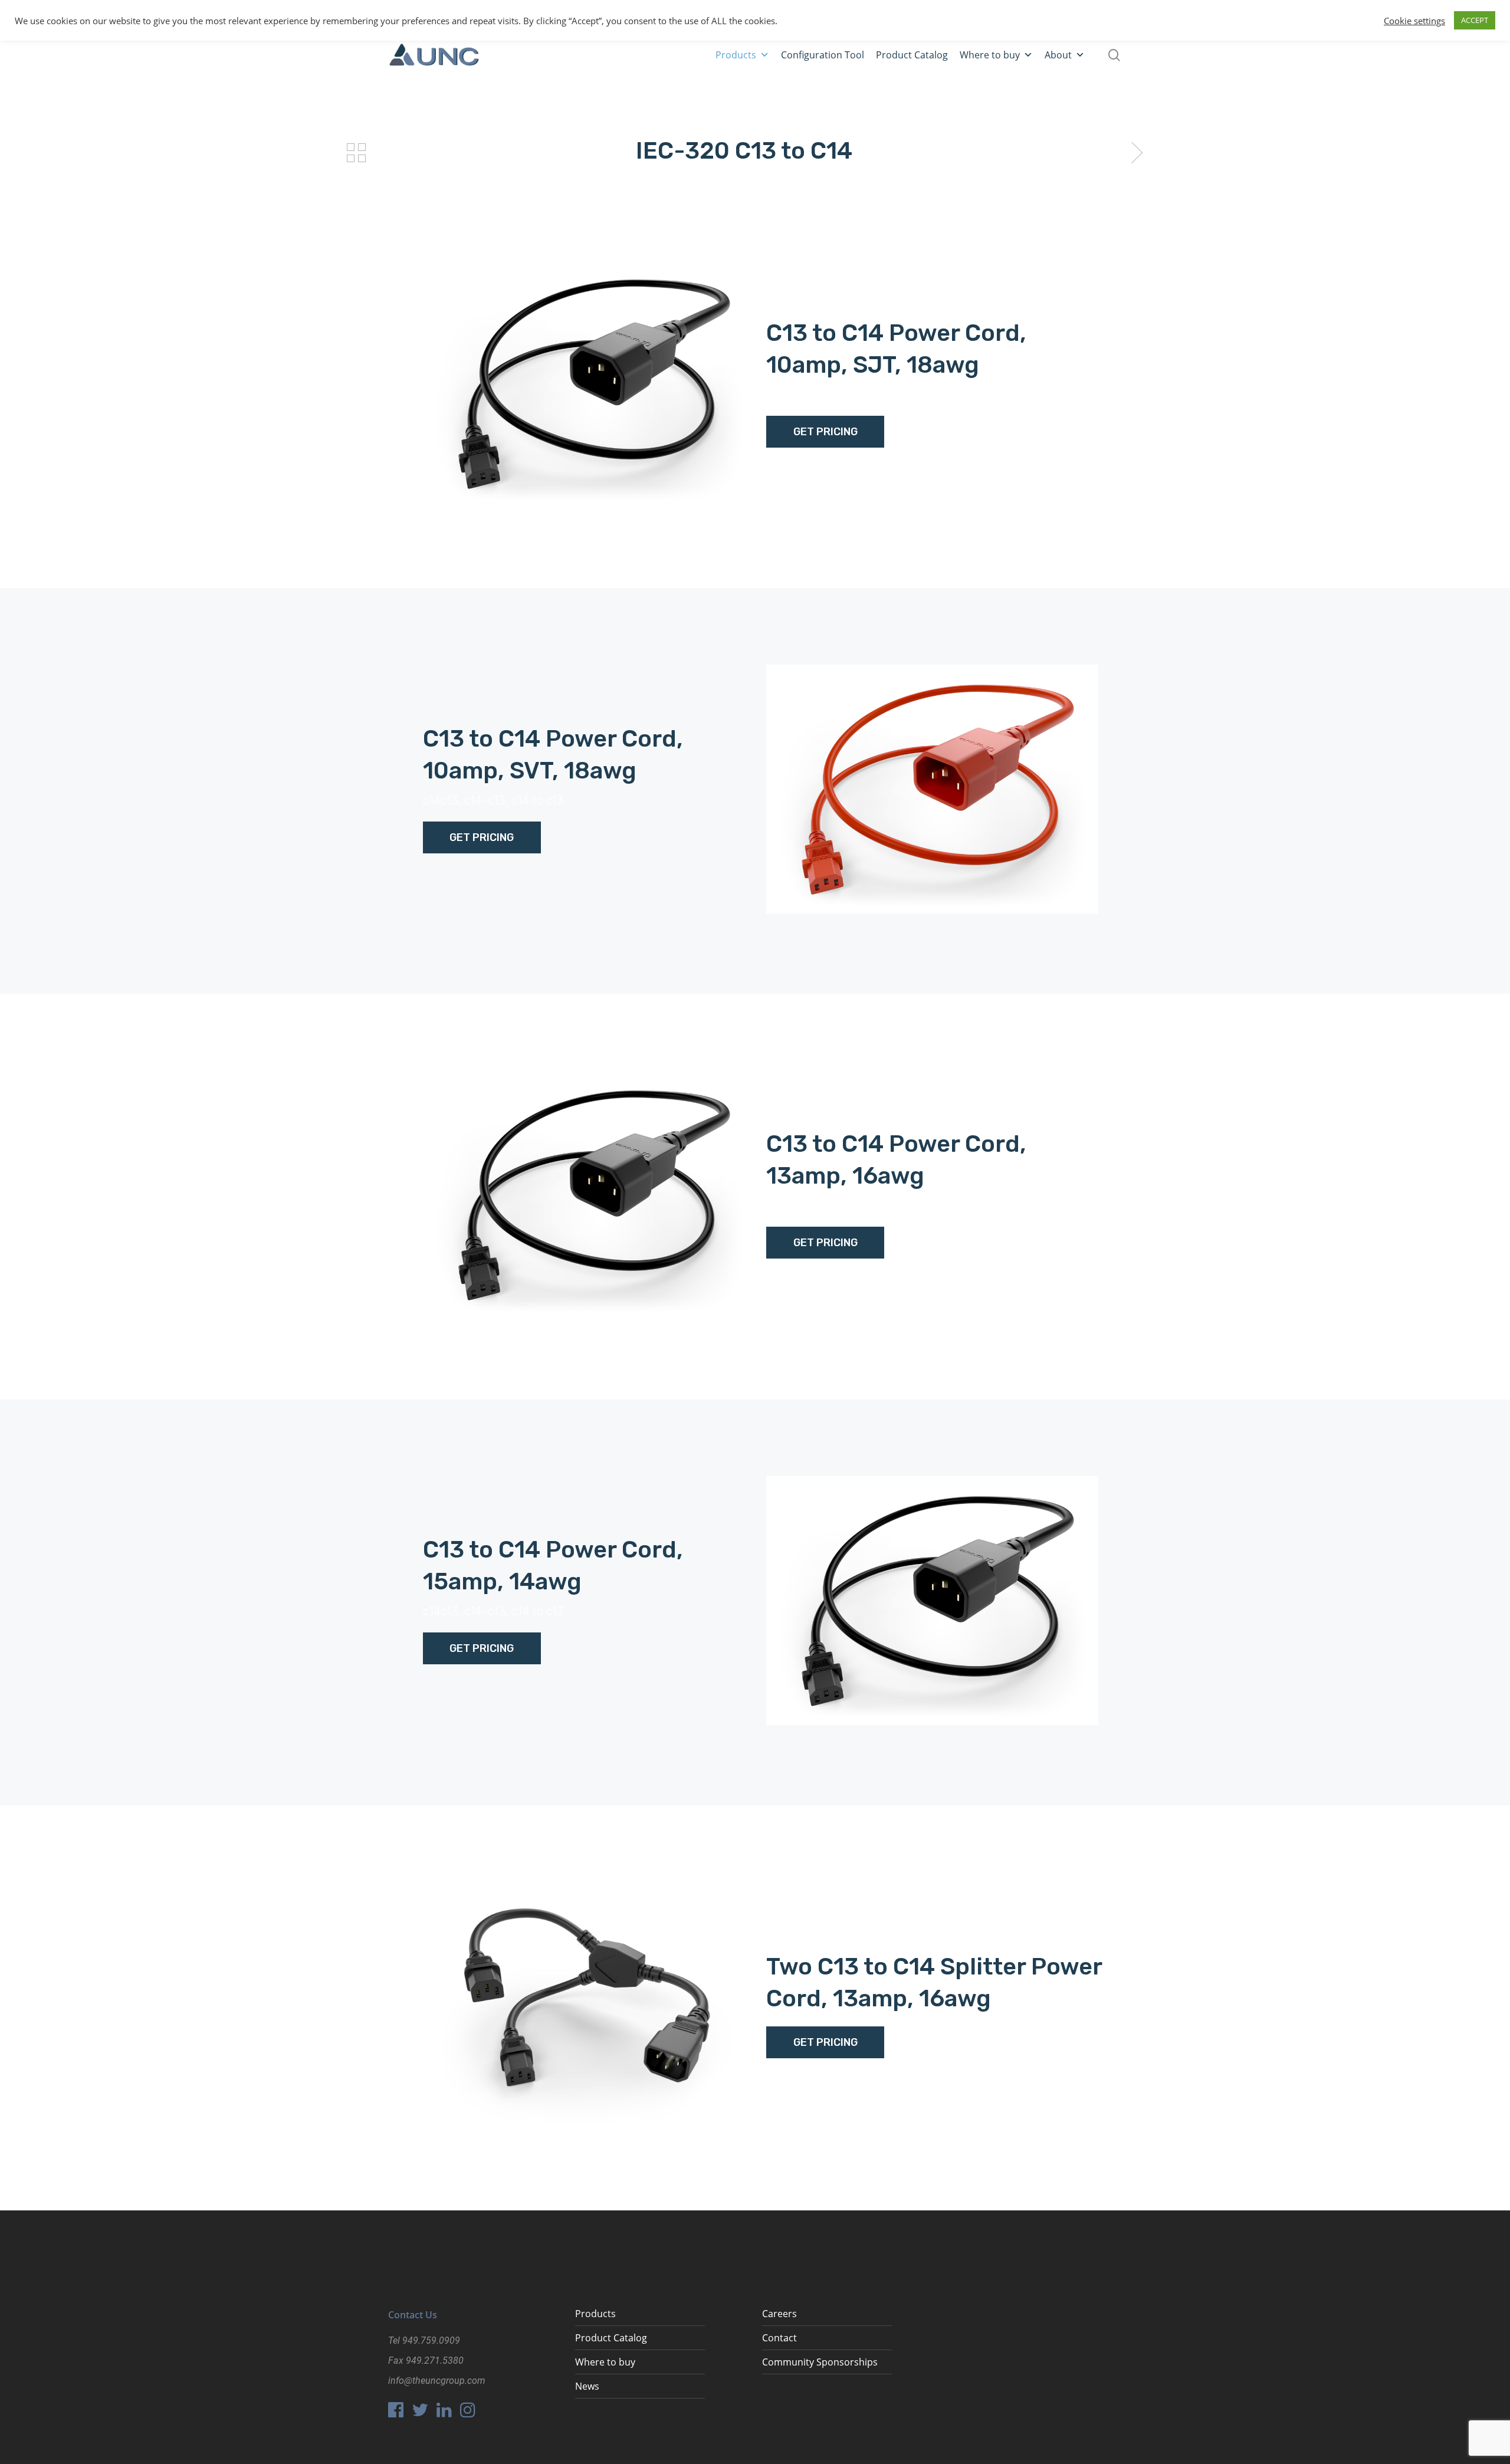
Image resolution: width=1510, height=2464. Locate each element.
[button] (764, 55)
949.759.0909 (431, 2340)
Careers (779, 2314)
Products (736, 55)
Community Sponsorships (820, 2362)
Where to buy (990, 55)
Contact (779, 2338)
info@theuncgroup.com (437, 2381)
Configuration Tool (823, 55)
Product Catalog (912, 55)
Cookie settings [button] (1414, 21)
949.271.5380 (435, 2360)
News (587, 2386)
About (1058, 55)
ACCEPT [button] (1475, 20)
